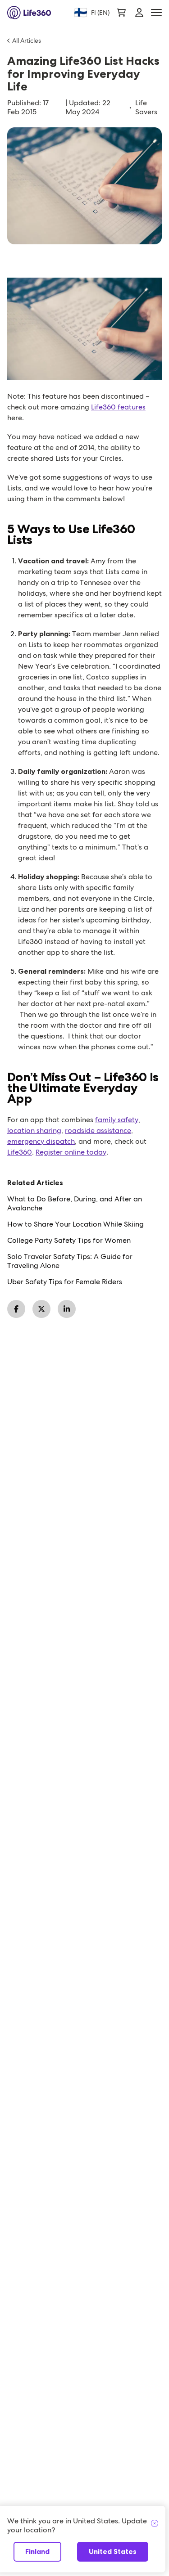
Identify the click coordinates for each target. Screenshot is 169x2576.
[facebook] (16, 1309)
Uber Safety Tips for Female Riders (65, 1282)
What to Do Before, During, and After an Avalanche (75, 1204)
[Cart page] (121, 13)
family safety (117, 1120)
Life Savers (146, 108)
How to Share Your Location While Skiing (75, 1224)
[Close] (155, 2524)
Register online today (71, 1152)
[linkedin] (67, 1309)
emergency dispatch (41, 1141)
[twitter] (41, 1309)
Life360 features (118, 407)
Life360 (20, 1152)
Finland (37, 2551)
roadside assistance (98, 1131)
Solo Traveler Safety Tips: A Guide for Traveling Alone (70, 1261)
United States (113, 2551)
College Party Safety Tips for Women (69, 1241)
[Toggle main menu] (156, 13)
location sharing (34, 1131)
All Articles (27, 40)
